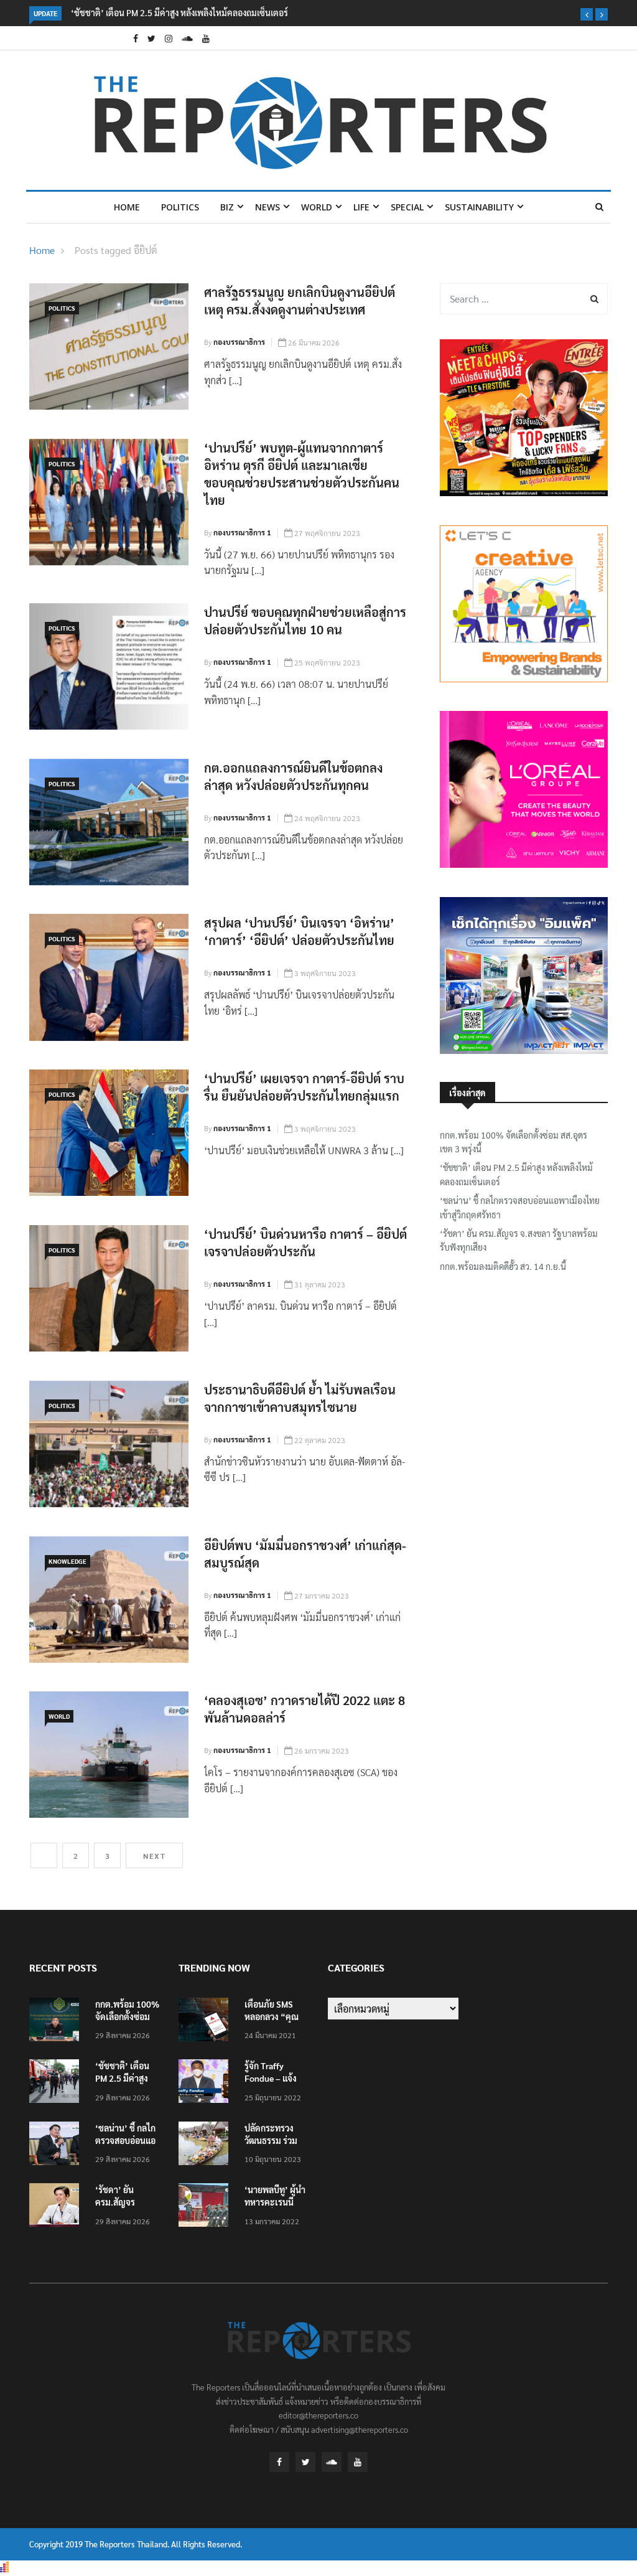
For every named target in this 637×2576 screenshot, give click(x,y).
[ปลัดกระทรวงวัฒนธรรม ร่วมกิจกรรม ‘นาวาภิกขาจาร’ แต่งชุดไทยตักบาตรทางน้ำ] (207, 2146)
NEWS (267, 207)
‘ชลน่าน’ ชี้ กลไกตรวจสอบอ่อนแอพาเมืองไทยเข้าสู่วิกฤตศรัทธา (520, 1207)
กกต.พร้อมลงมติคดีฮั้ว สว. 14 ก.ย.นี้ (503, 1266)
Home (127, 207)
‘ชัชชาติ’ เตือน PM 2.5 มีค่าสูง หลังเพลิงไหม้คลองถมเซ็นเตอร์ (179, 12)
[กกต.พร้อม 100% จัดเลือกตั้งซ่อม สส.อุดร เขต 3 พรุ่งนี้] (57, 2022)
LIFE (361, 207)
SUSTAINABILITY (479, 207)
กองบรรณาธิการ (239, 342)
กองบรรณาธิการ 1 (242, 532)
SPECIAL (407, 207)
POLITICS (180, 207)
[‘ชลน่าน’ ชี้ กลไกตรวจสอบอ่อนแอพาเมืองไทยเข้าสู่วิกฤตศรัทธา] (57, 2146)
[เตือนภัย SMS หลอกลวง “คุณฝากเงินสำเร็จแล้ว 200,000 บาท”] (207, 2022)
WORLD (317, 207)
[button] (587, 14)
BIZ (227, 207)
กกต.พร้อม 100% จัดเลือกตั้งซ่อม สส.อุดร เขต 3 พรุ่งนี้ (514, 1142)
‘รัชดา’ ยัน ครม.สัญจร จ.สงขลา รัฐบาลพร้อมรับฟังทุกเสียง (519, 1240)
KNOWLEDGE (67, 1561)
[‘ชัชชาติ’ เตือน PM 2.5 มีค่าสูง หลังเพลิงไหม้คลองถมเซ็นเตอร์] (57, 2083)
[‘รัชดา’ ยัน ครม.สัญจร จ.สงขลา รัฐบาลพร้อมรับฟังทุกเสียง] (57, 2207)
